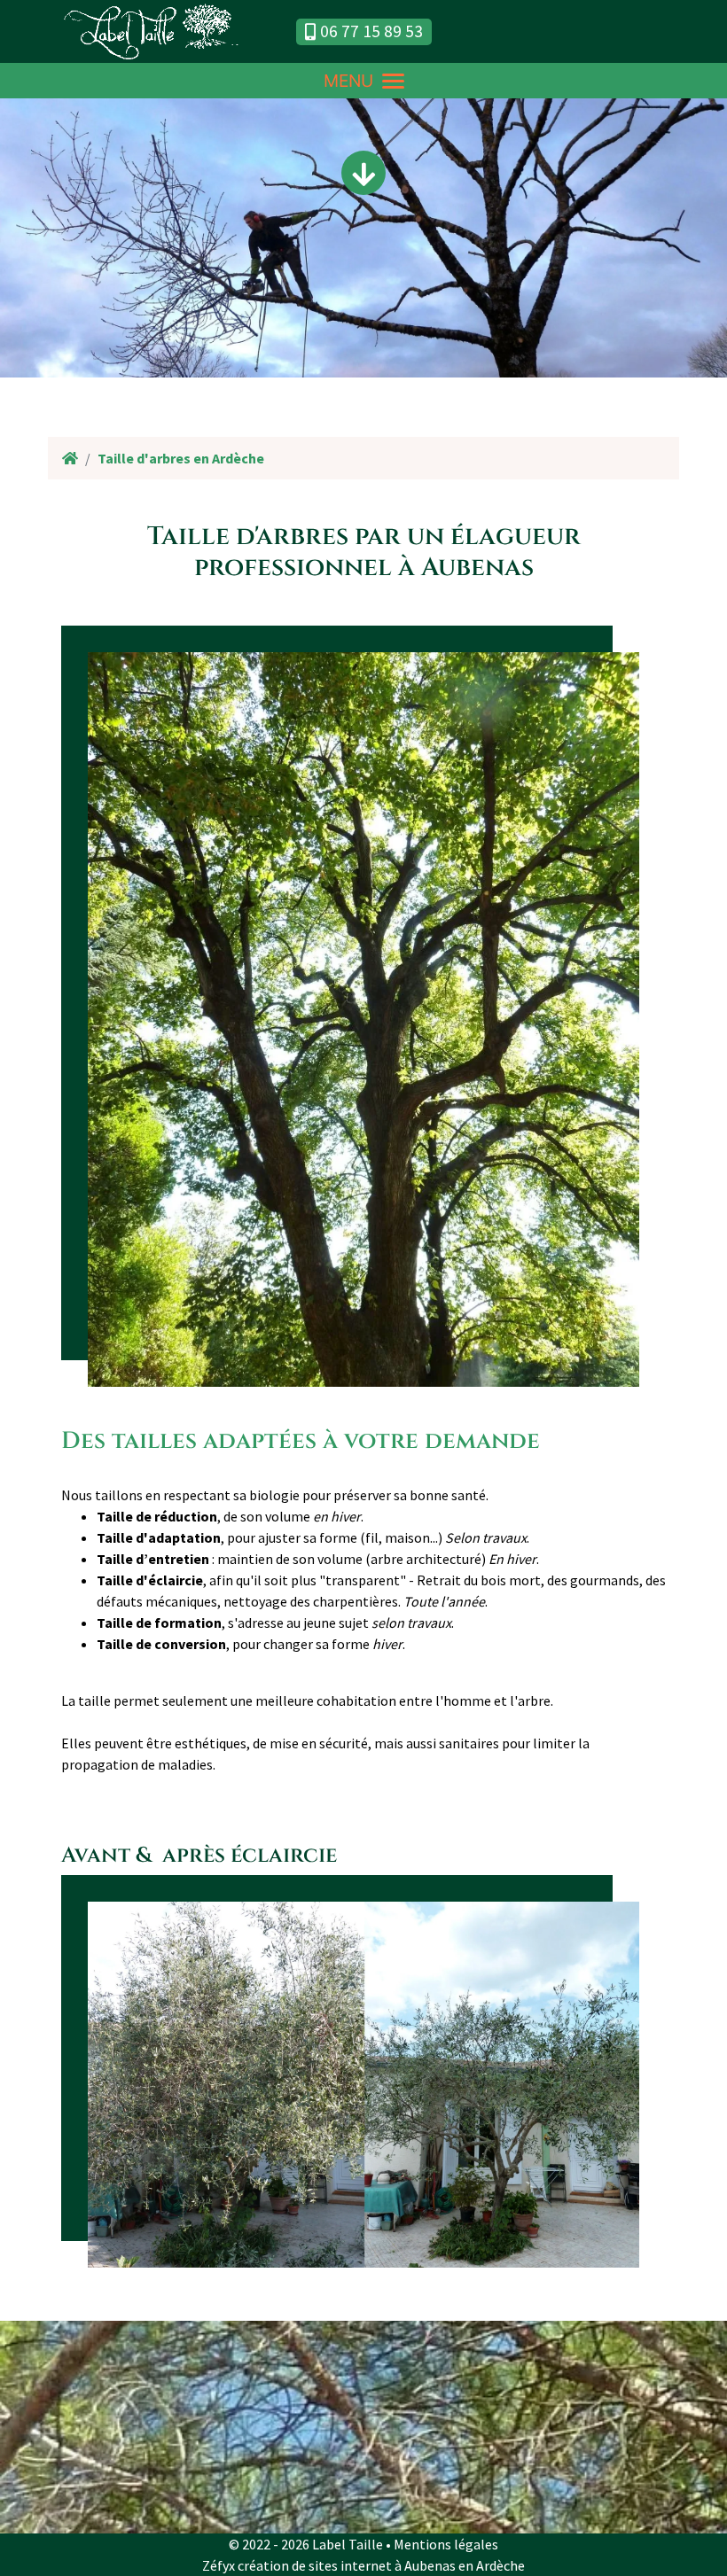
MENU (348, 81)
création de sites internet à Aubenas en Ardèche (381, 2565)
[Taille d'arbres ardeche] (363, 2083)
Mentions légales (446, 2544)
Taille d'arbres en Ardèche (181, 458)
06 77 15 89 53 (371, 31)
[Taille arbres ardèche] (363, 1018)
